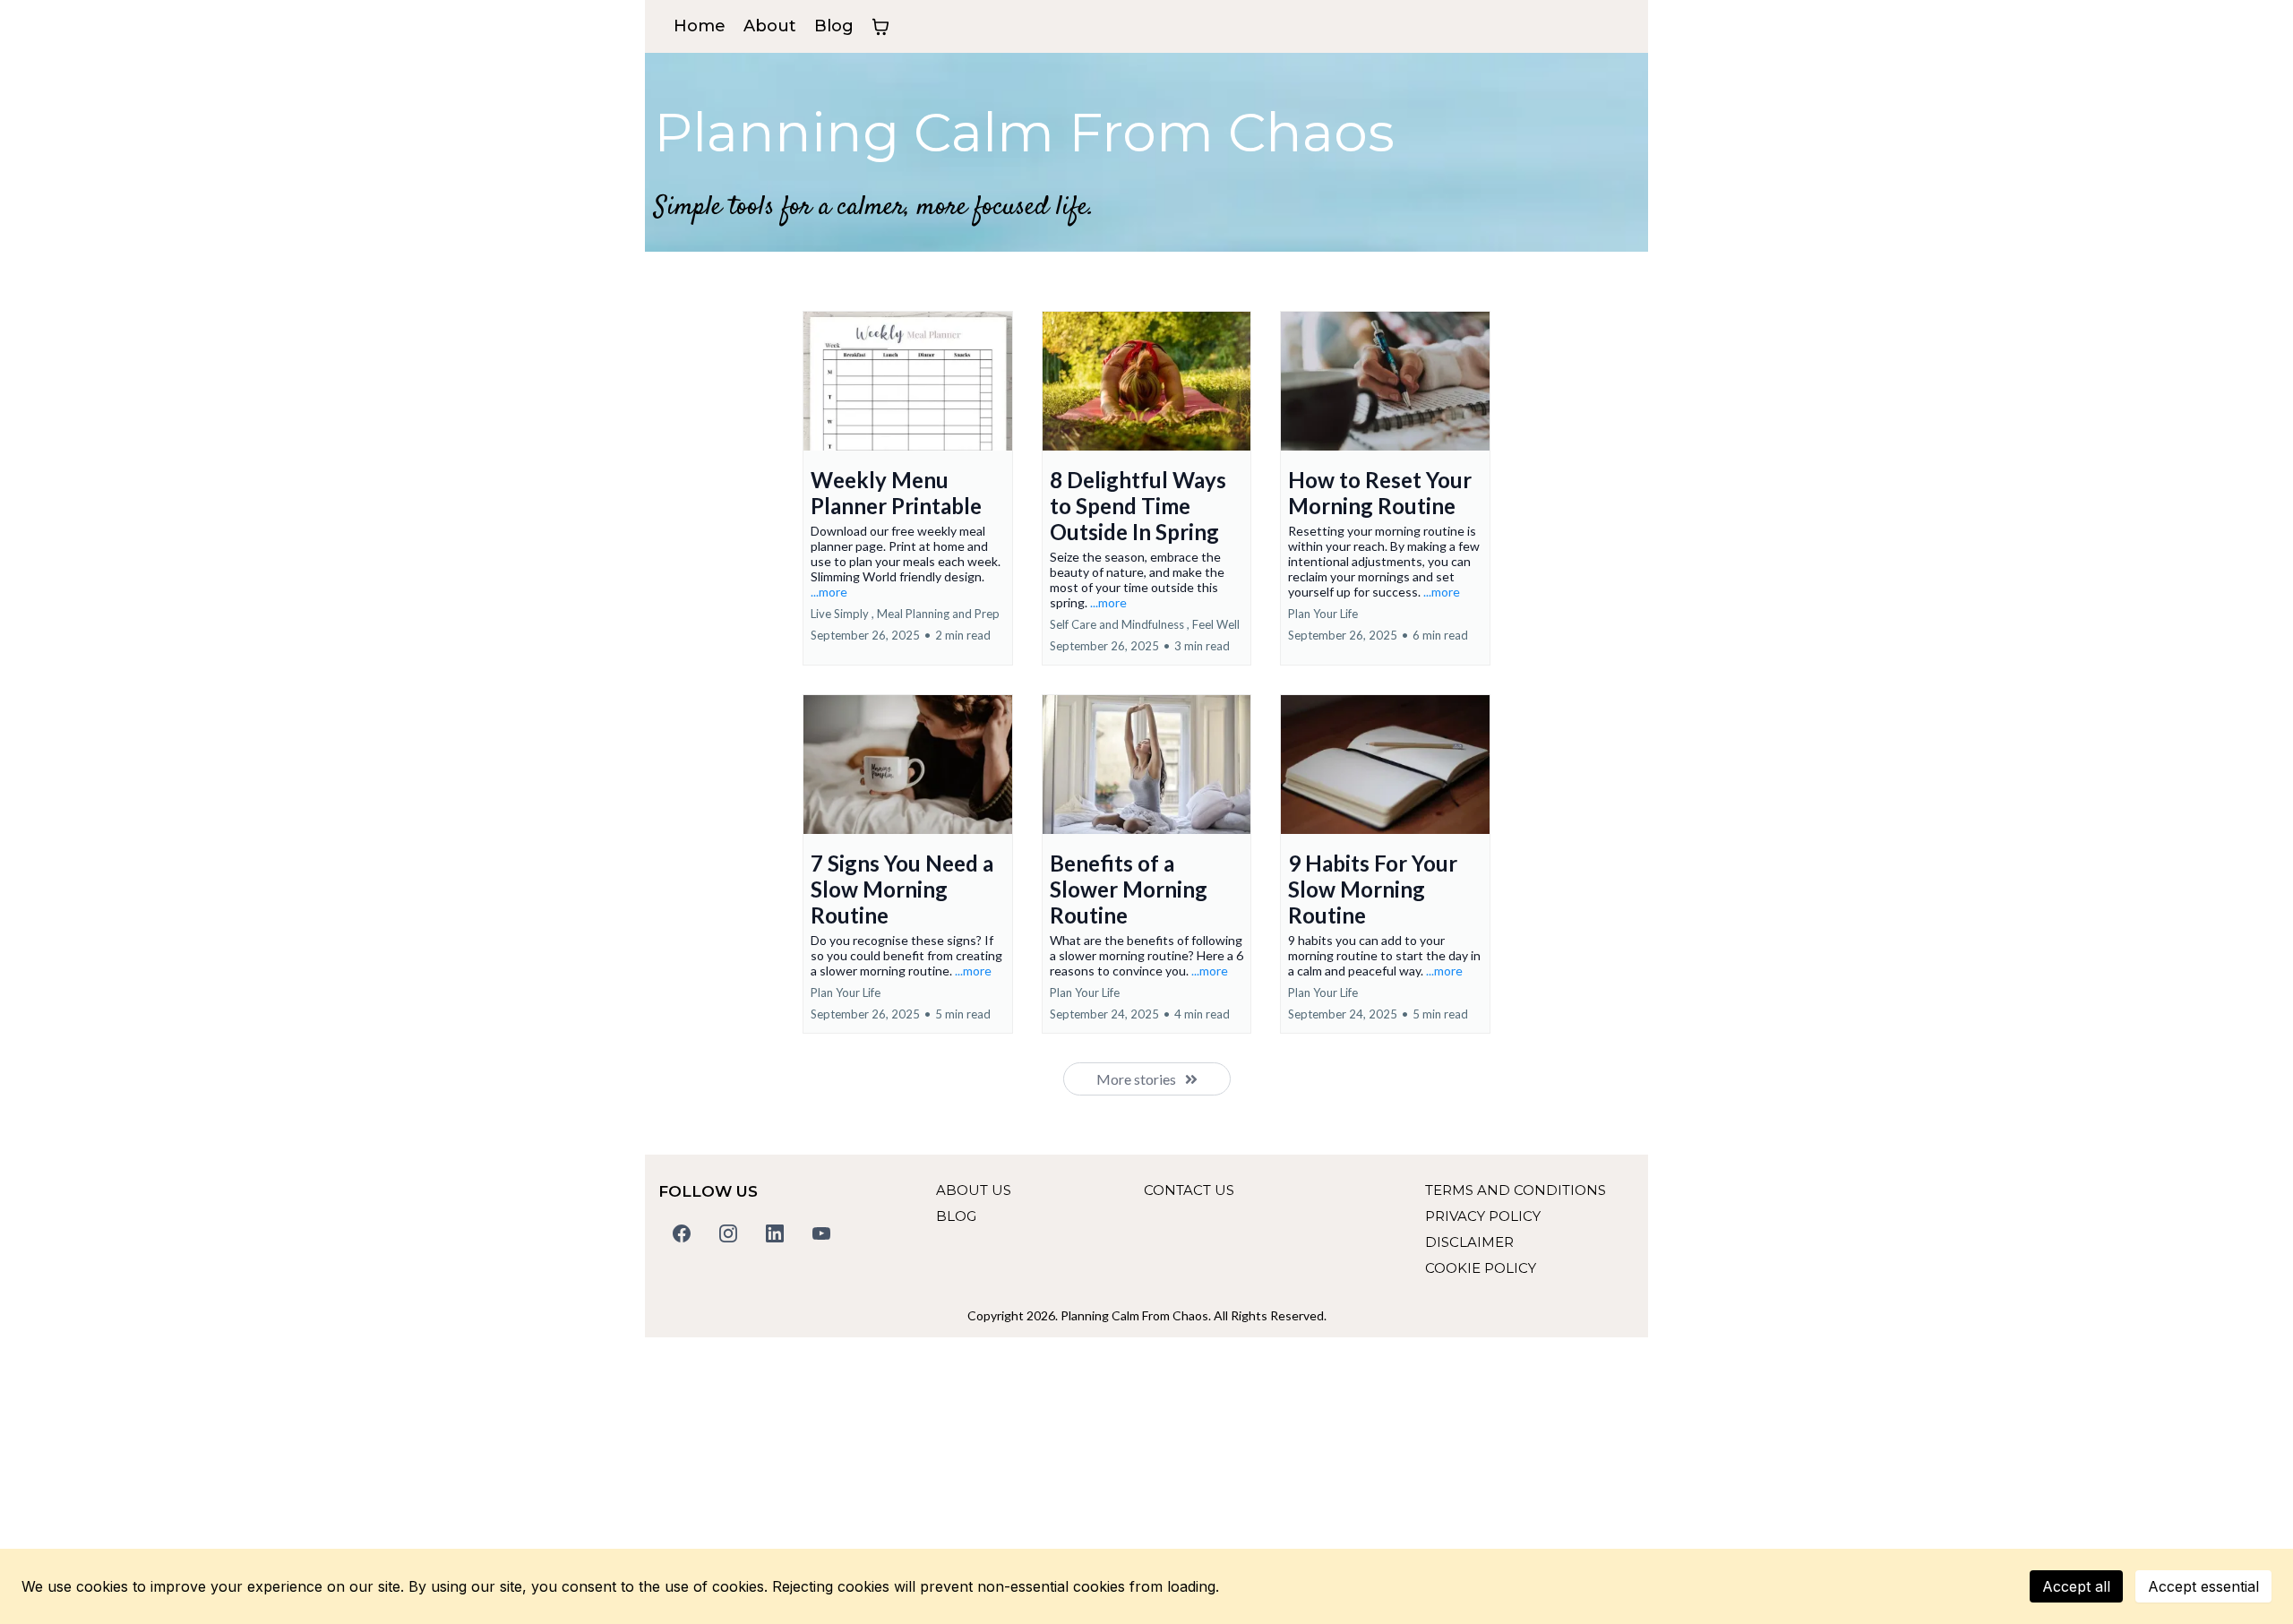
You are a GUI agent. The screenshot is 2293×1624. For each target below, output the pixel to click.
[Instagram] (728, 1233)
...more (829, 592)
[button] (908, 488)
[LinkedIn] (775, 1233)
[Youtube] (821, 1233)
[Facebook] (682, 1233)
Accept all (2076, 1586)
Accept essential (2203, 1586)
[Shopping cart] (880, 27)
